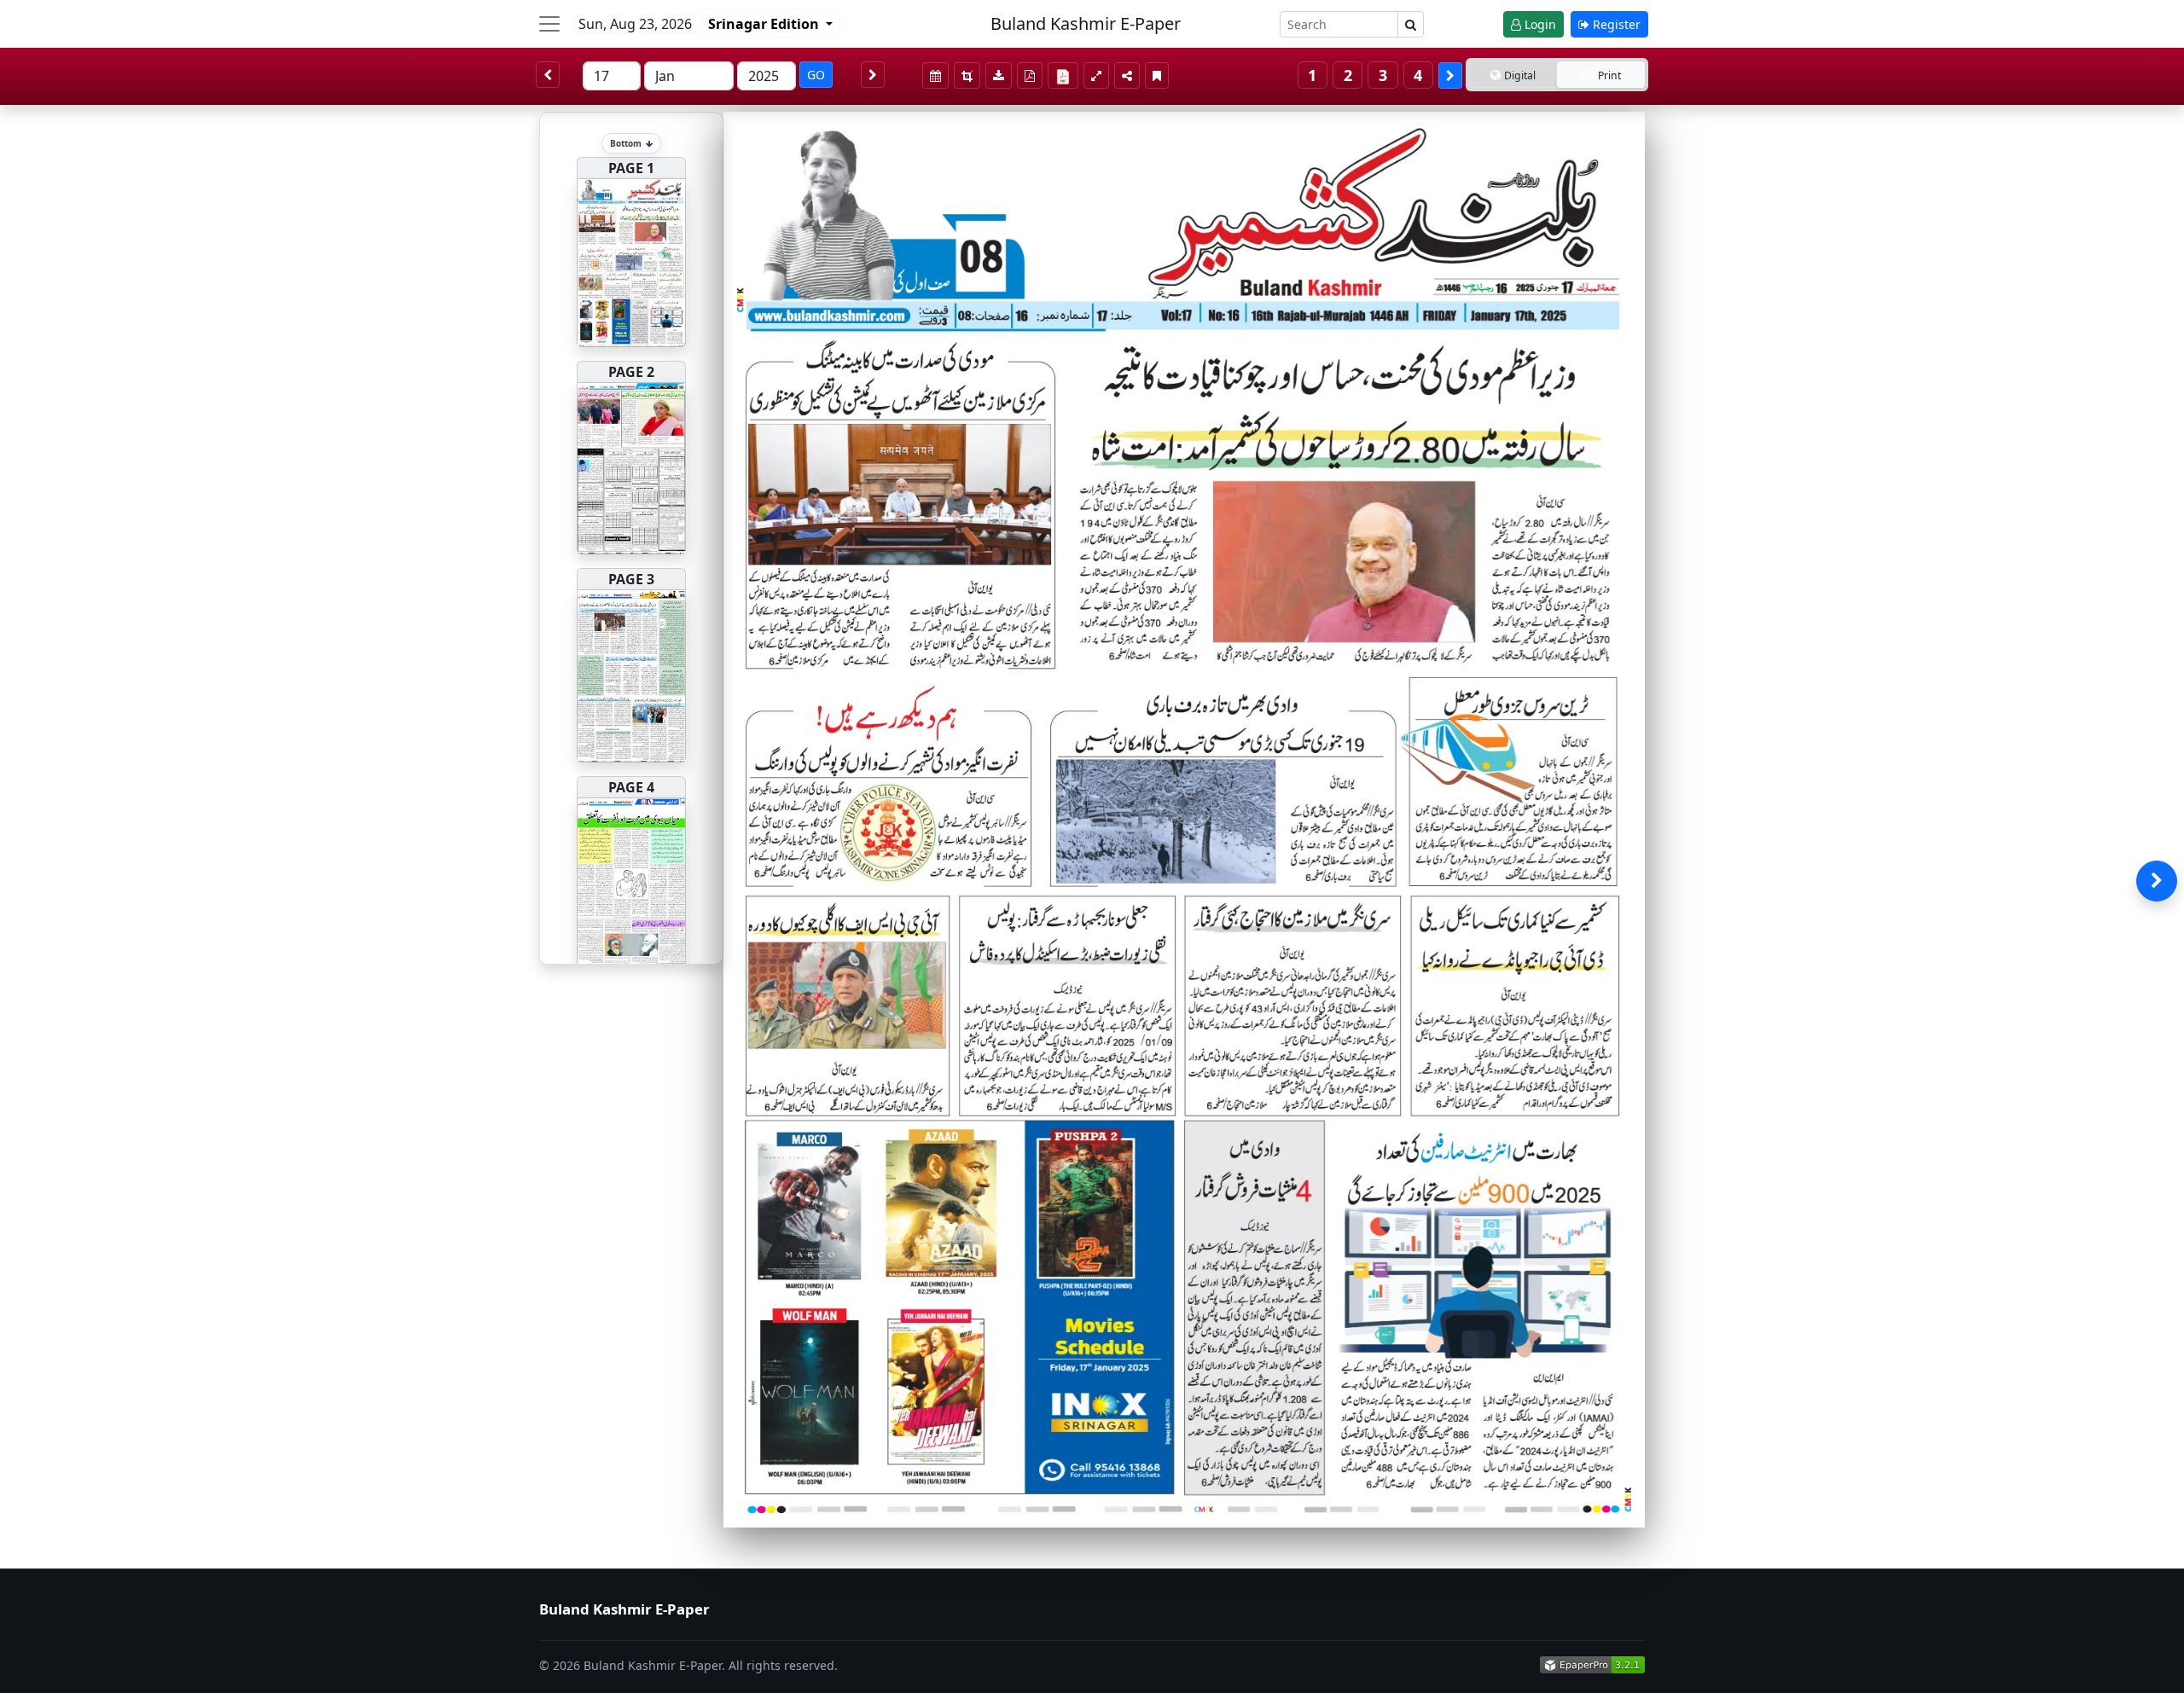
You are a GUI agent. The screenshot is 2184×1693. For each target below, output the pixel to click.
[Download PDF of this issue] (1066, 73)
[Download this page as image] (999, 75)
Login (1539, 24)
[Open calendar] (935, 75)
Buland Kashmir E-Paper (1086, 23)
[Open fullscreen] (1096, 75)
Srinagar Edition (765, 24)
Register (1615, 24)
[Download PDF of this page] (1030, 75)
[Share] (1127, 75)
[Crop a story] (967, 75)
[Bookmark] (1157, 75)
